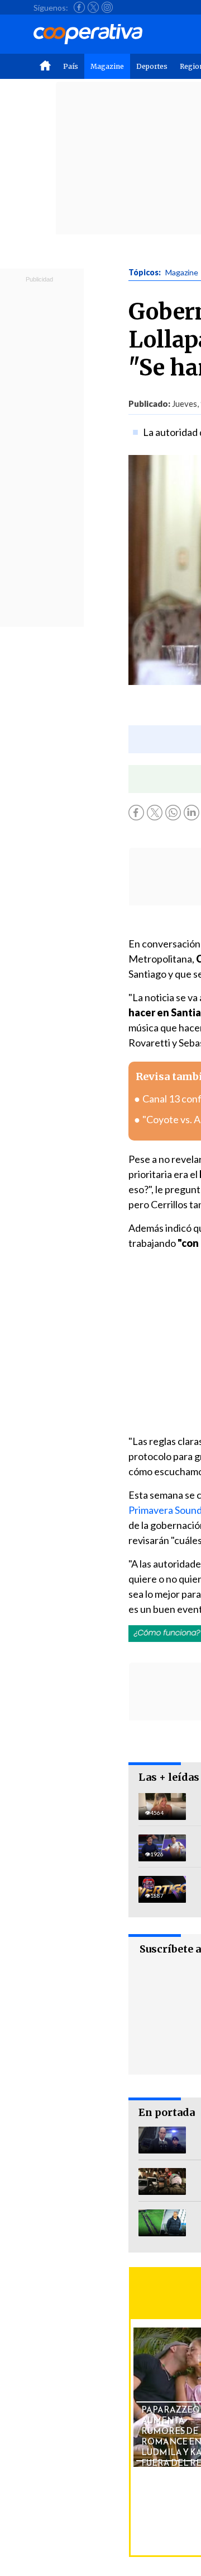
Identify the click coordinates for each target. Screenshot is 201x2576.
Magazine (107, 66)
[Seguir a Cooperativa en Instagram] (107, 7)
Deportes (152, 66)
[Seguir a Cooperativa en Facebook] (79, 7)
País (71, 66)
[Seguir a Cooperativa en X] (93, 7)
